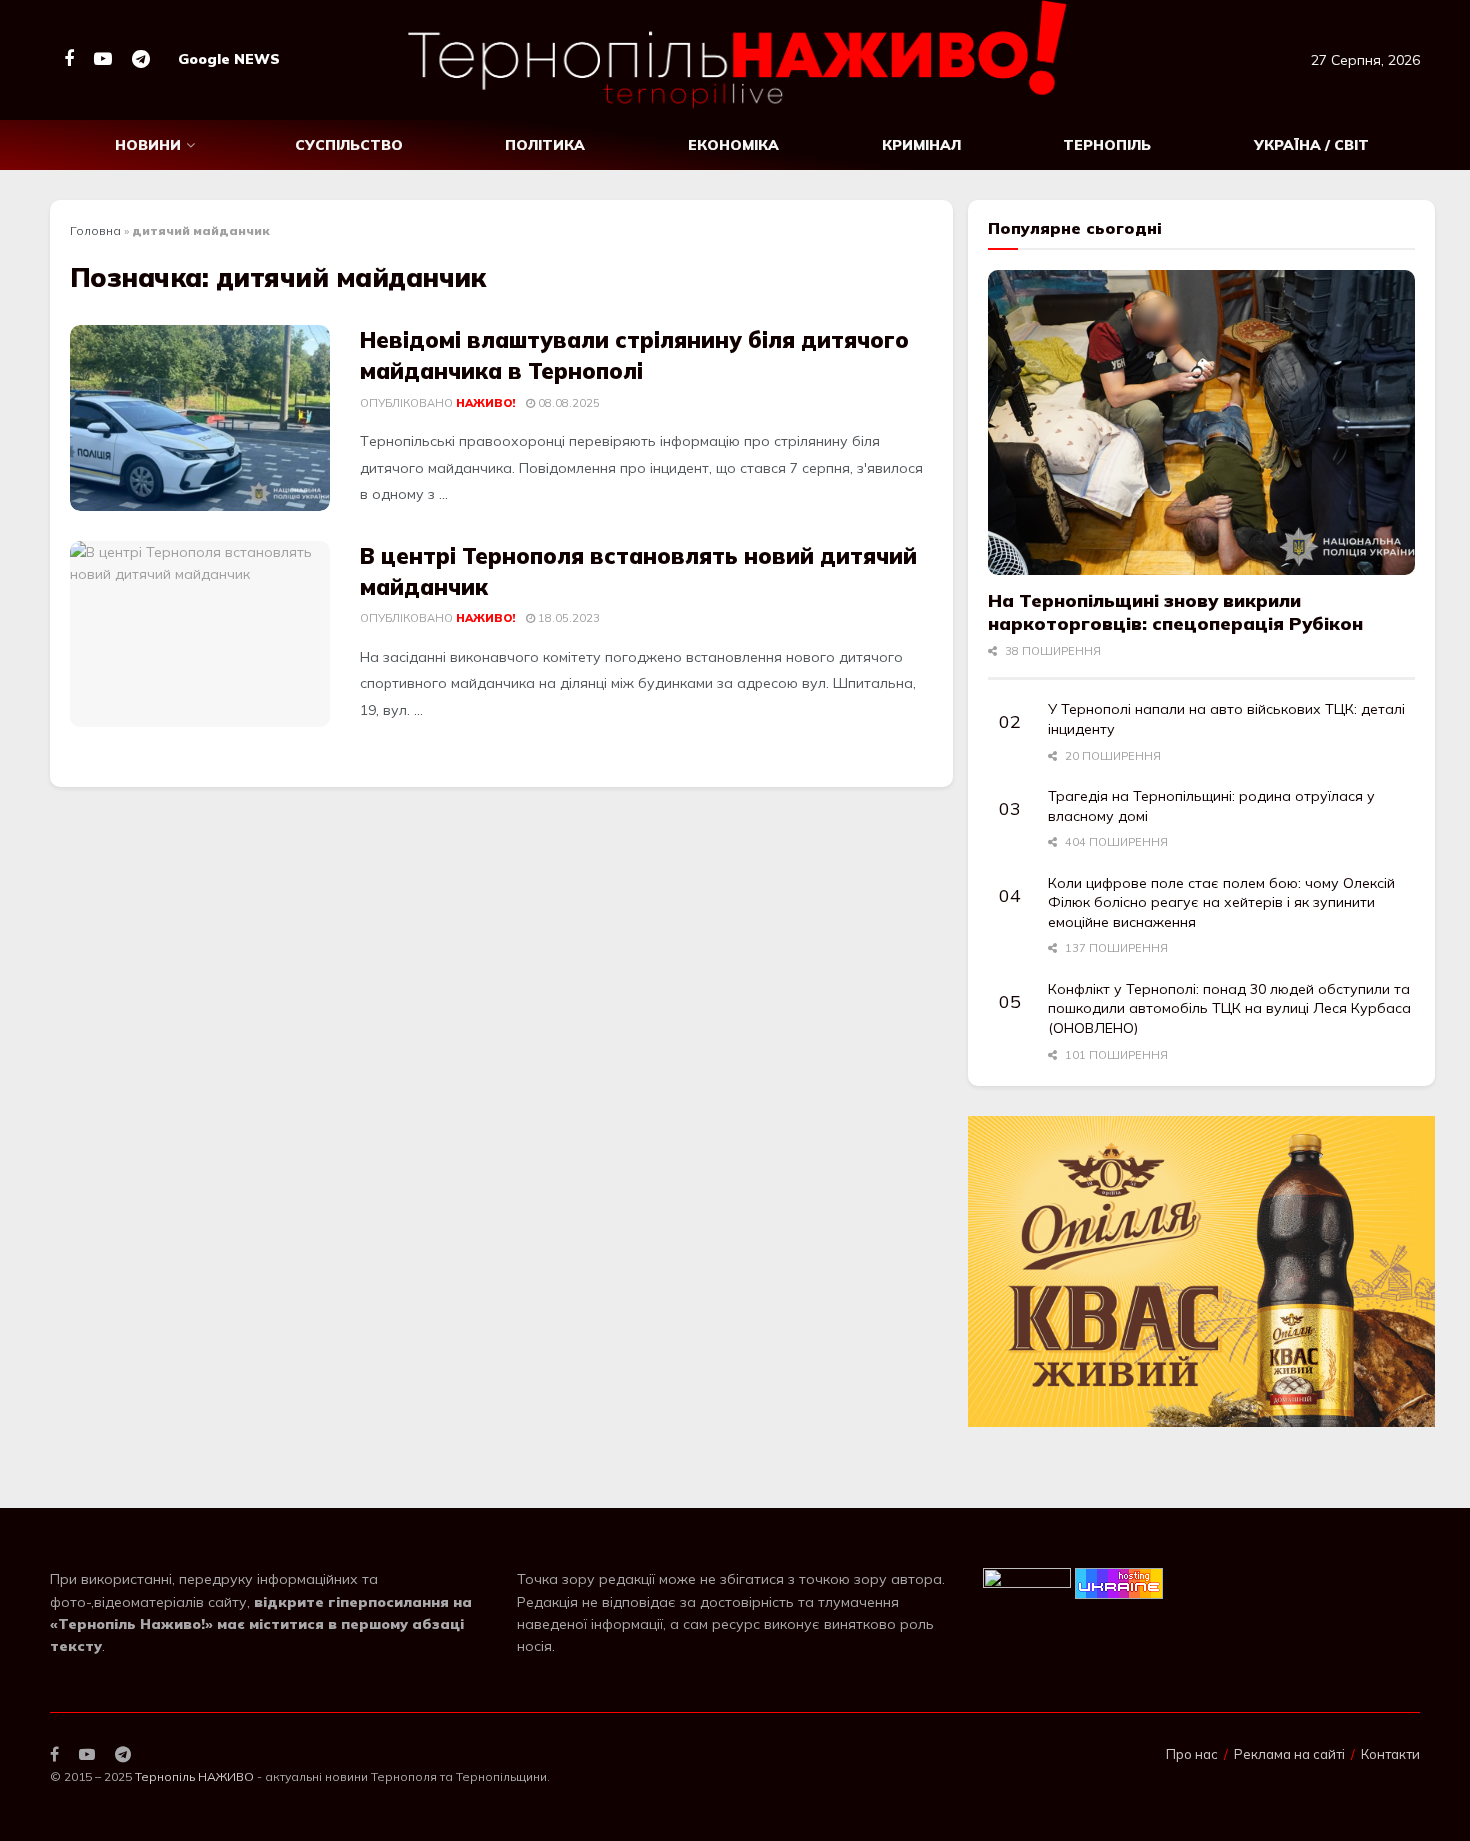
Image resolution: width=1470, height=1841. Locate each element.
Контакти (1390, 1754)
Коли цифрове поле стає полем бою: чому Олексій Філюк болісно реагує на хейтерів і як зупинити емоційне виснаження (1221, 902)
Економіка (733, 145)
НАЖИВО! (485, 403)
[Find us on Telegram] (141, 59)
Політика (545, 145)
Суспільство (349, 145)
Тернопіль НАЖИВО (194, 1776)
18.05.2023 (567, 618)
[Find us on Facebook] (69, 59)
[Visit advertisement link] (1201, 1271)
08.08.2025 (567, 403)
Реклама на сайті (1289, 1754)
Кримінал (921, 145)
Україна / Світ (1311, 145)
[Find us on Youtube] (103, 59)
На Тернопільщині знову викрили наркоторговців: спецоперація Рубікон (1175, 612)
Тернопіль (1107, 145)
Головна (95, 230)
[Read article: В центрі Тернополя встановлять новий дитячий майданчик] (200, 634)
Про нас (1192, 1754)
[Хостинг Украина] (1119, 1582)
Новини (148, 145)
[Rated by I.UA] (1027, 1582)
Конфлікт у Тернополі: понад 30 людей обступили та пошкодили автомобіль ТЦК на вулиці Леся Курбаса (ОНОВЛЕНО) (1229, 1008)
